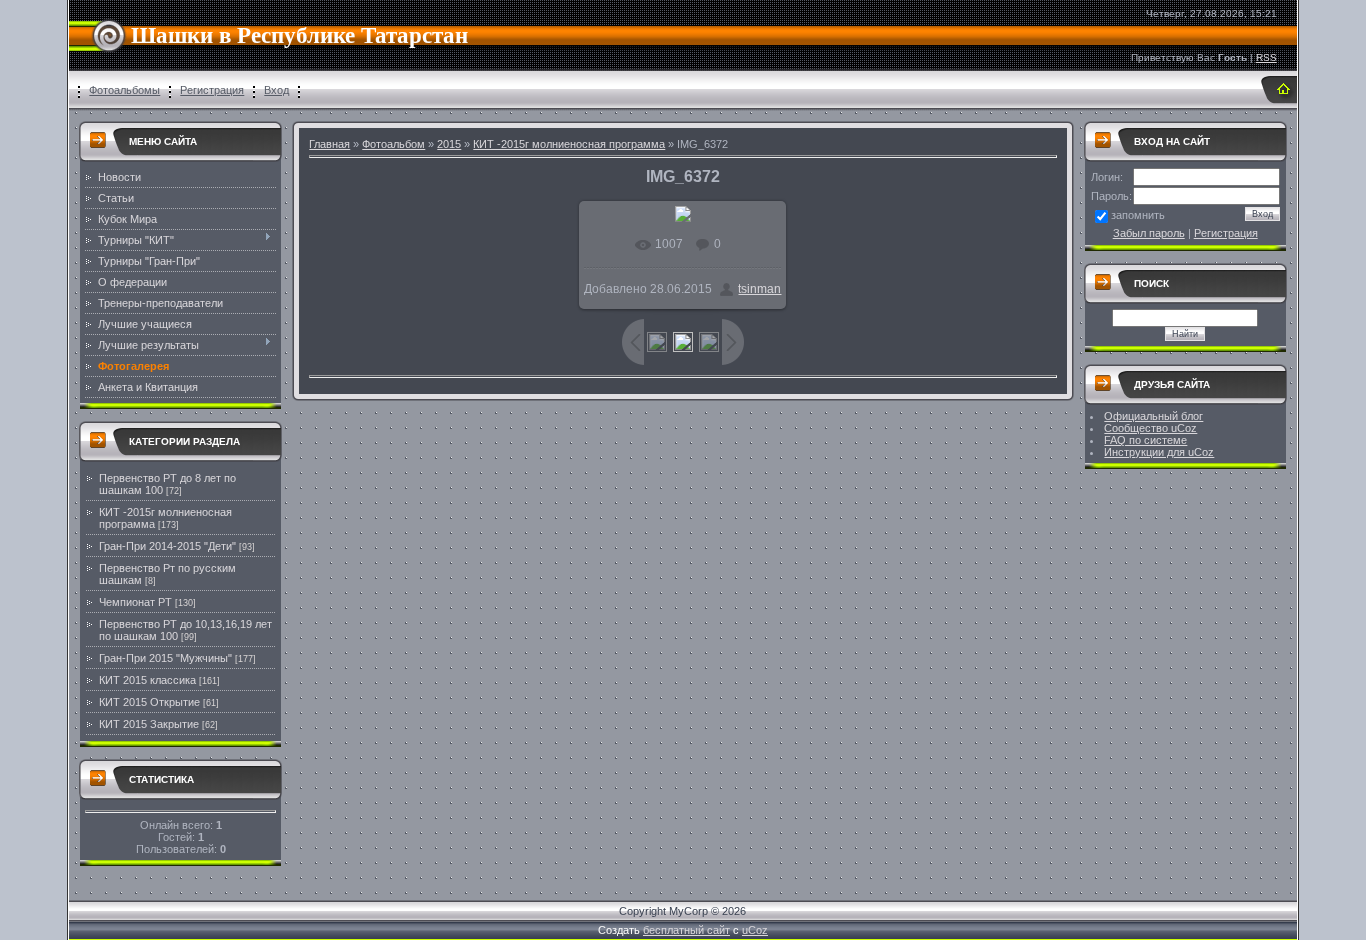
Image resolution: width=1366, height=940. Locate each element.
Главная (329, 144)
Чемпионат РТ (135, 602)
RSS (1266, 57)
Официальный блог (1153, 416)
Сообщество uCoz (1150, 428)
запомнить (1138, 215)
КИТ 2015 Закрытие (149, 724)
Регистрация (212, 90)
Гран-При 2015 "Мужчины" (165, 658)
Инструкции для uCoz (1159, 452)
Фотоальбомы (124, 90)
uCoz (755, 930)
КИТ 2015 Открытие (149, 702)
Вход (276, 90)
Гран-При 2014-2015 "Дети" (167, 546)
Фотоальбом (393, 144)
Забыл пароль (1149, 233)
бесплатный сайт (686, 930)
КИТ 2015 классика (147, 680)
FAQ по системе (1145, 440)
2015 (449, 144)
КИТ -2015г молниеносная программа (569, 144)
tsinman (759, 289)
